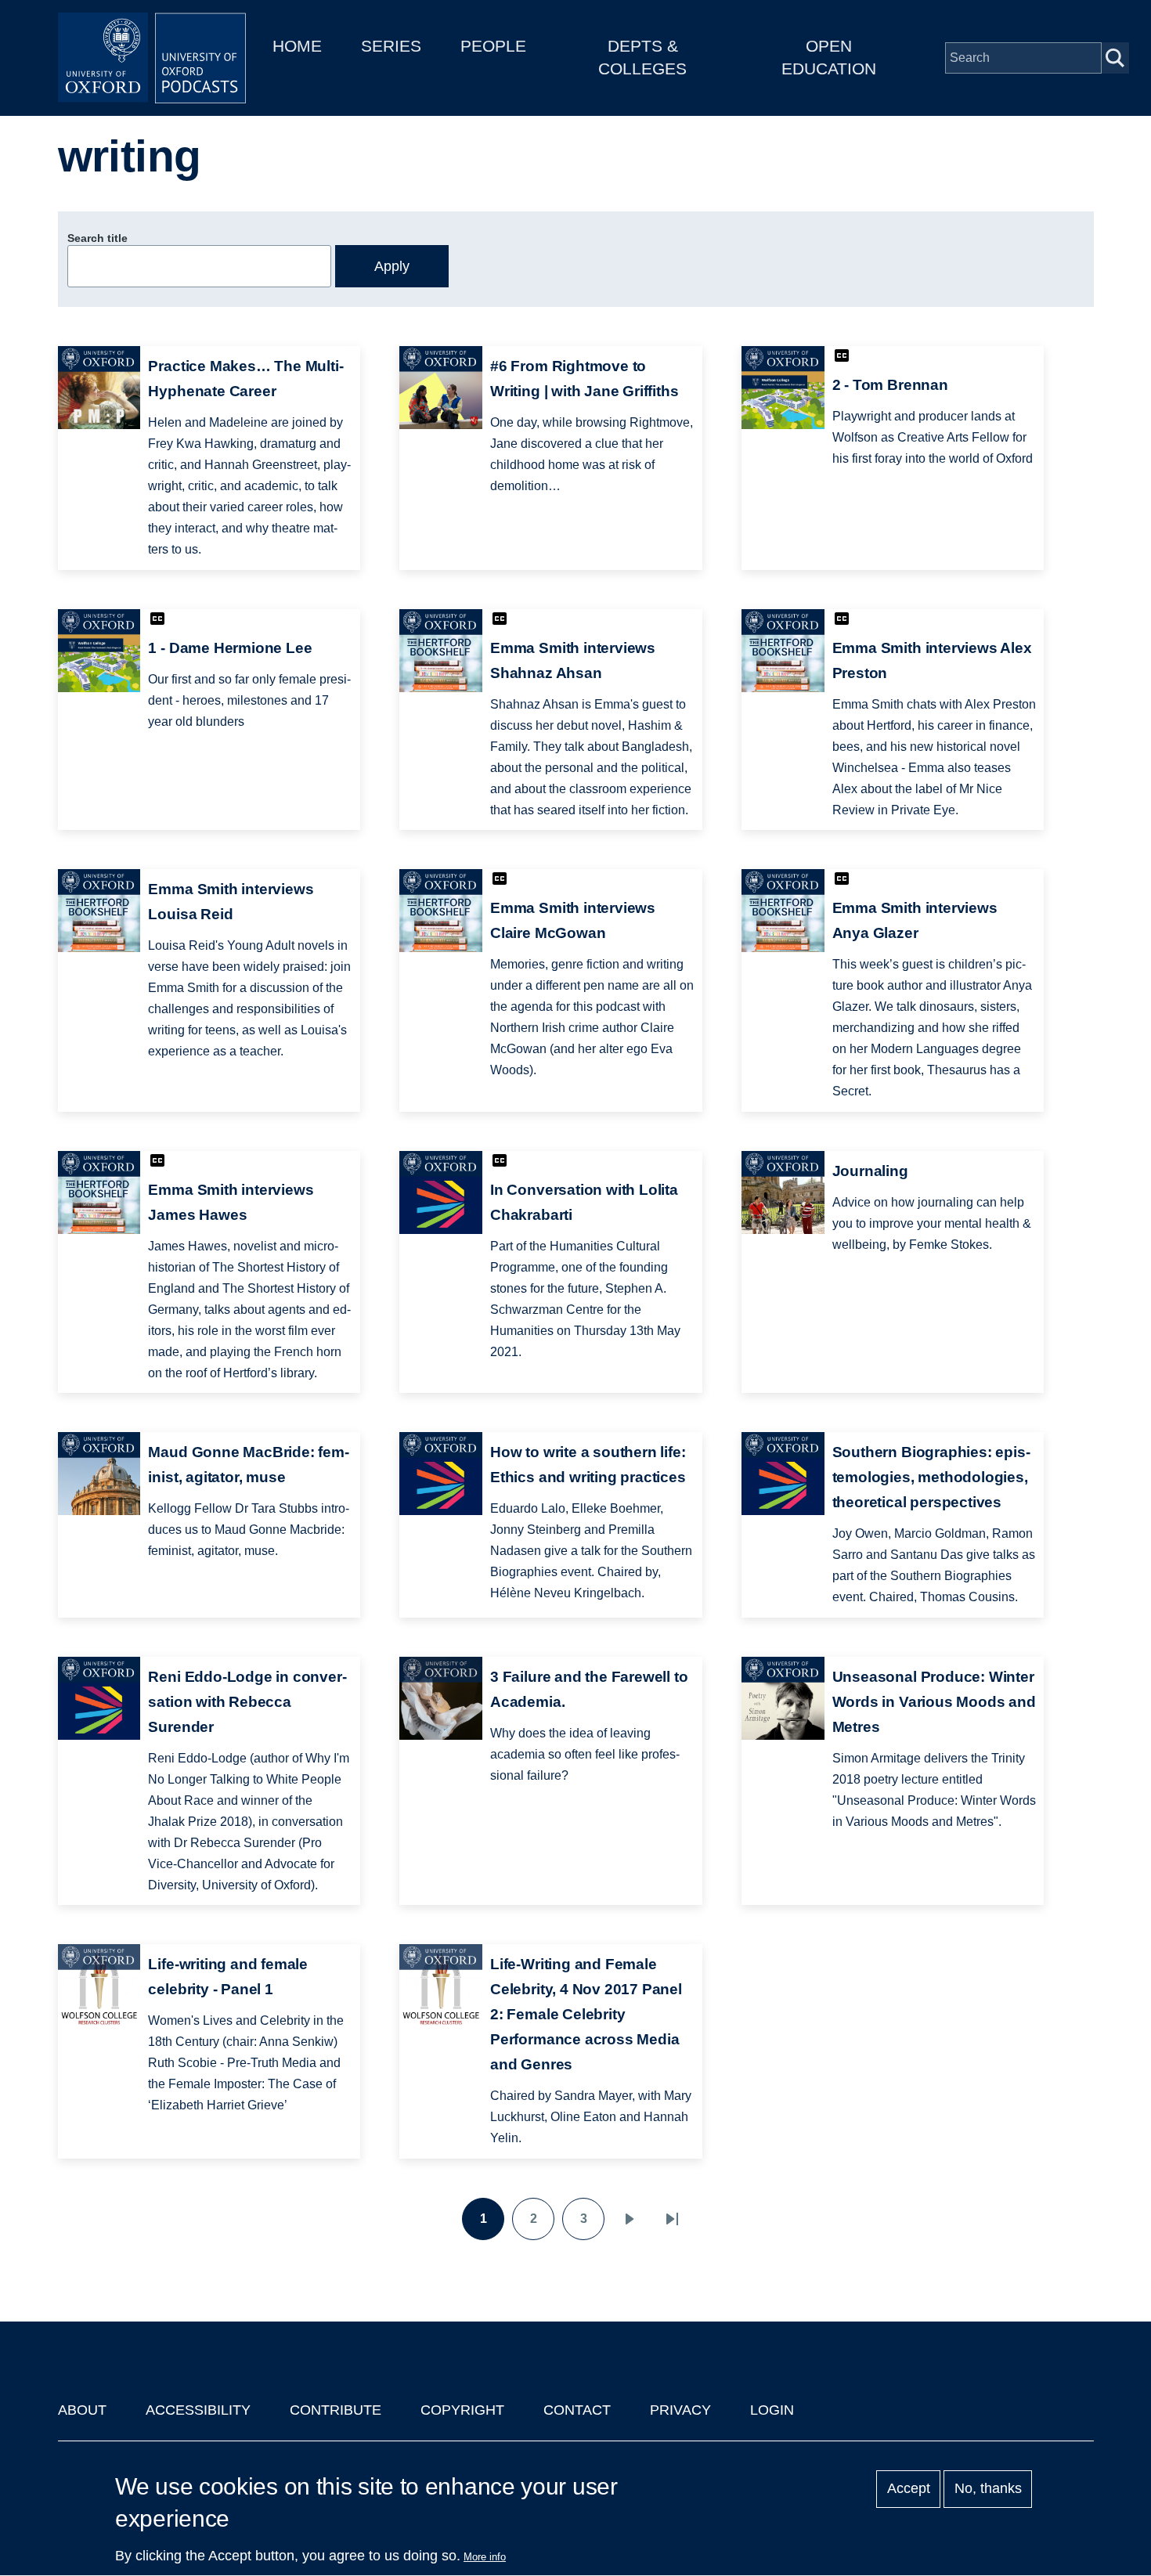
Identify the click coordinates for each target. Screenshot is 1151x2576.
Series (391, 46)
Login (772, 2410)
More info (485, 2557)
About (82, 2410)
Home (297, 46)
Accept (909, 2489)
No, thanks (988, 2489)
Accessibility (198, 2410)
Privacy (680, 2410)
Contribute (336, 2410)
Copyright (462, 2410)
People (493, 46)
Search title (97, 238)
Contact (577, 2410)
